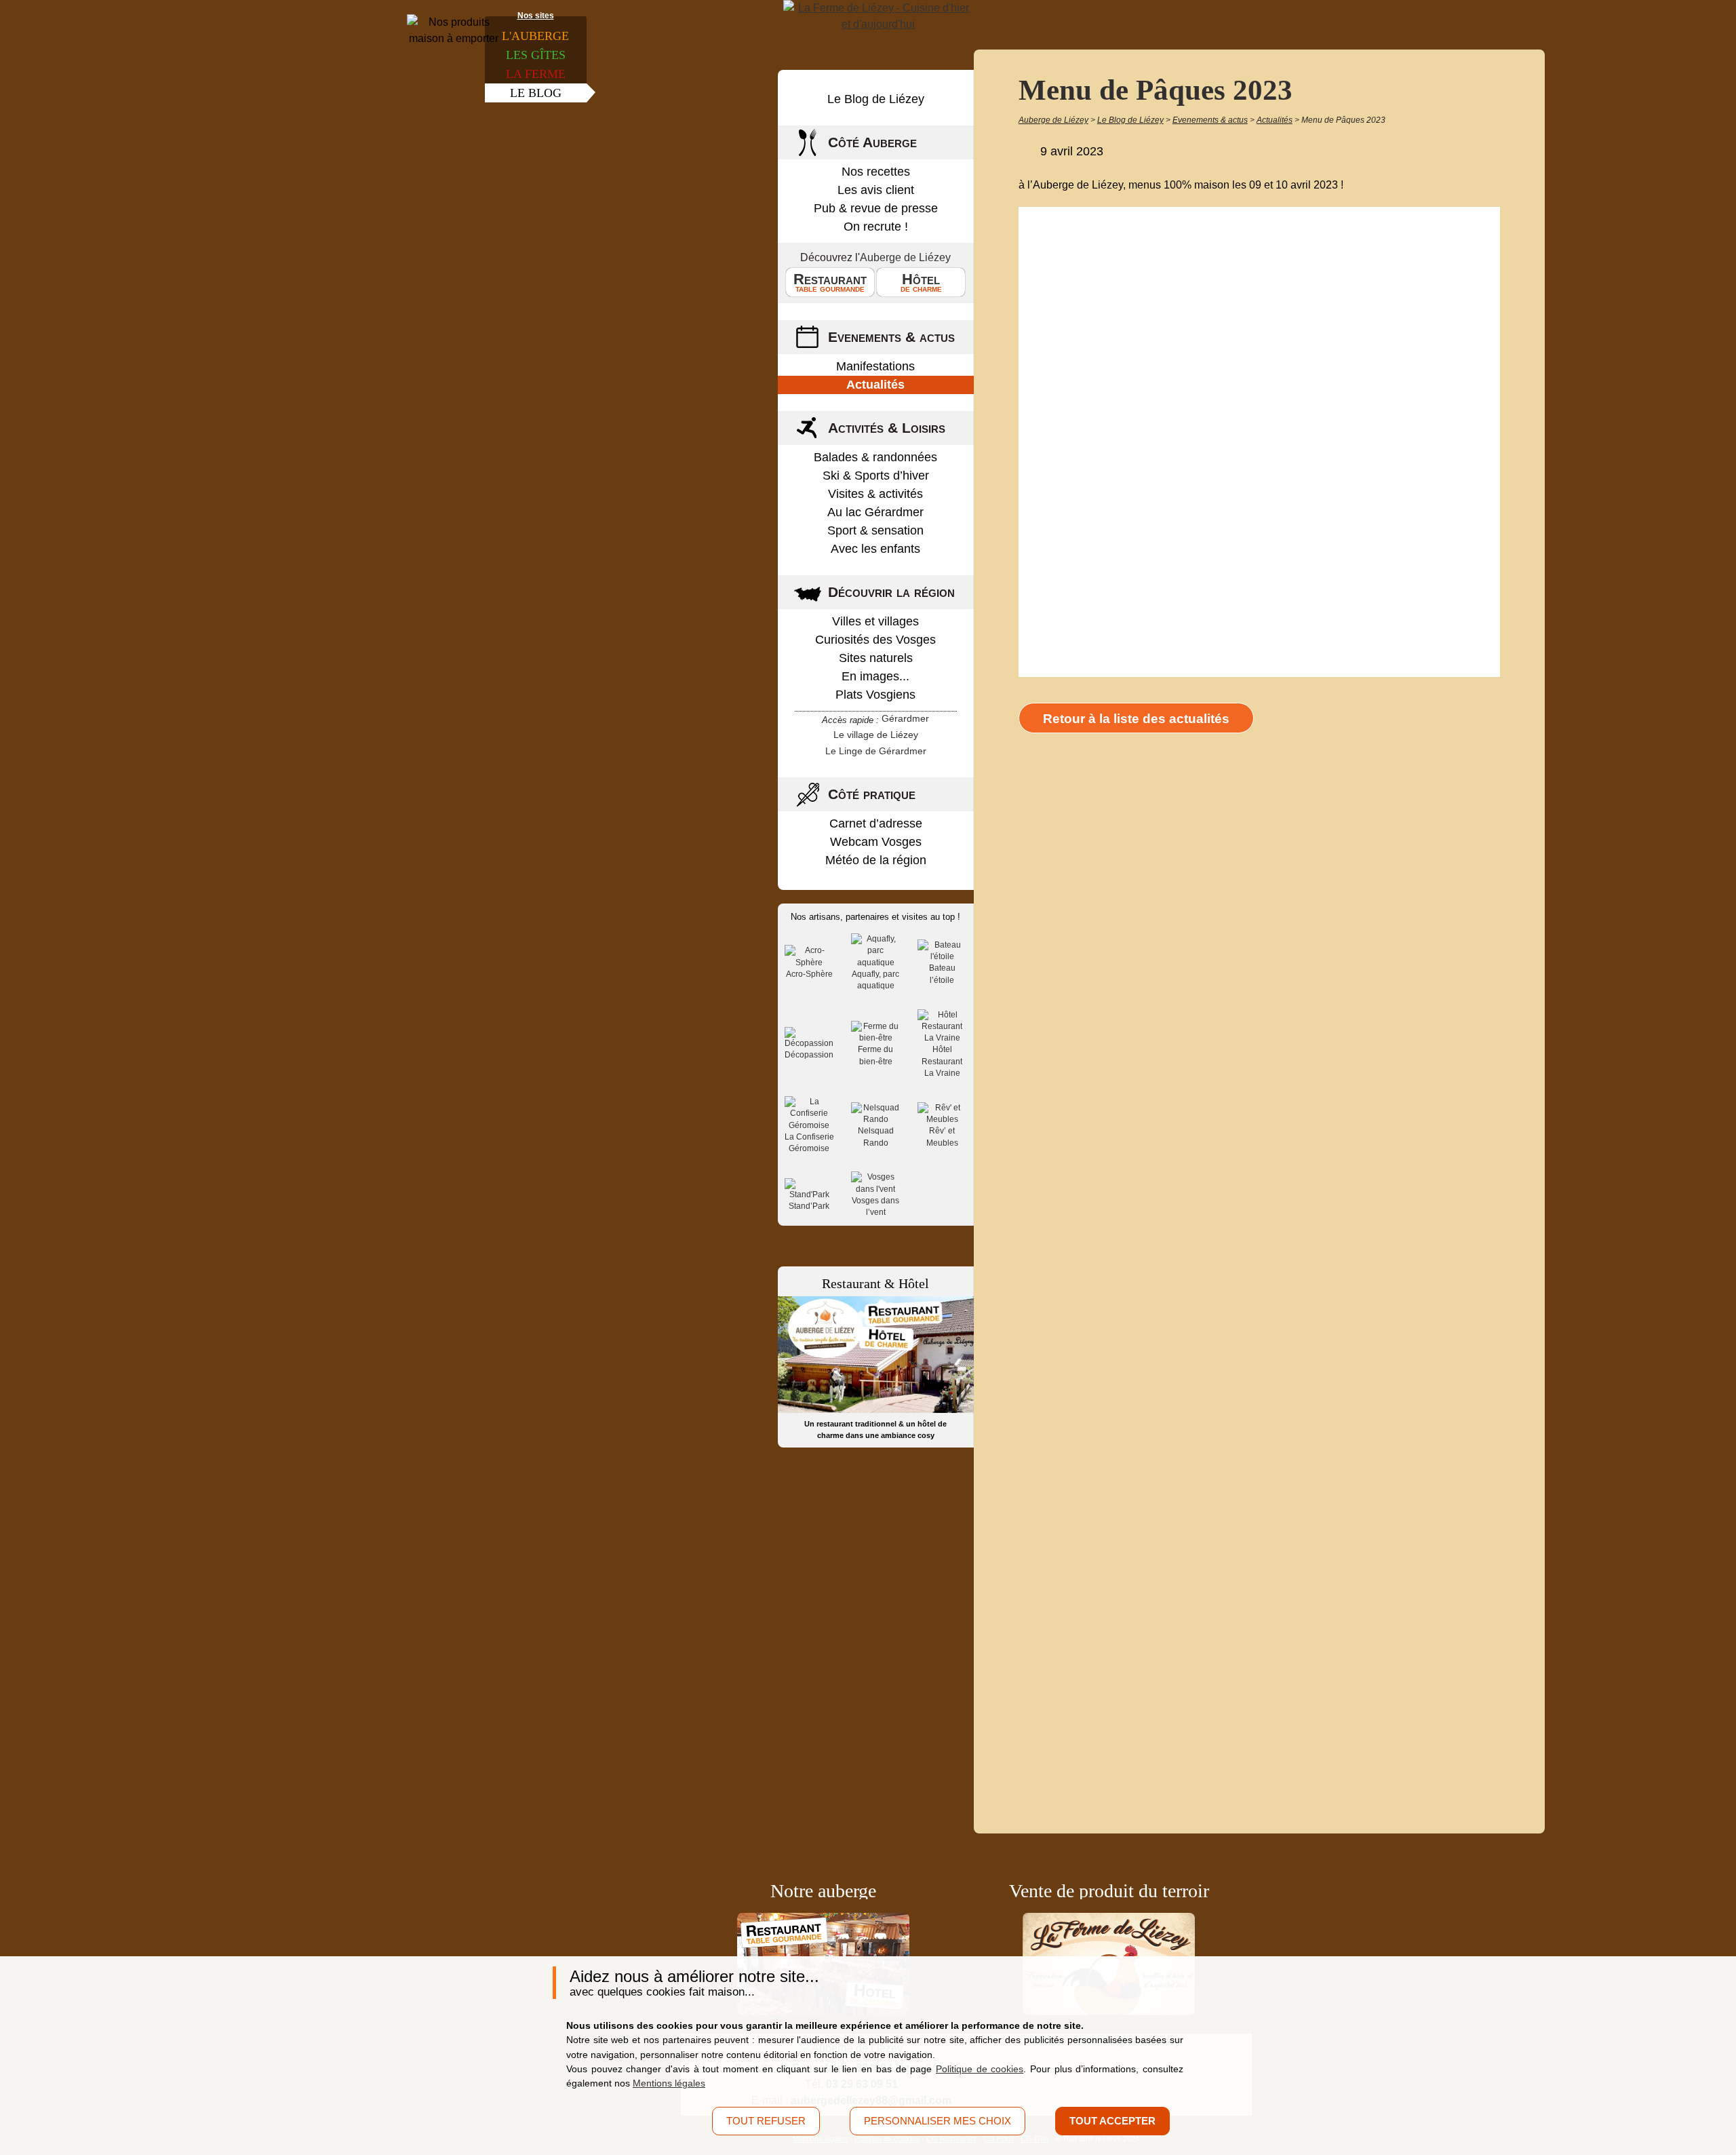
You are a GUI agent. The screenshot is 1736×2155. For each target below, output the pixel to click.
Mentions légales (669, 2083)
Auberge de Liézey (905, 257)
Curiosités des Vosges (875, 640)
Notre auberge (823, 1891)
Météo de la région (876, 860)
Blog (536, 93)
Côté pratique (872, 794)
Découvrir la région (891, 592)
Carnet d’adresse (876, 823)
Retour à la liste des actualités (1136, 719)
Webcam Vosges (876, 842)
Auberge (535, 36)
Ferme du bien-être (875, 1055)
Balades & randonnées (875, 457)
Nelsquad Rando (876, 1137)
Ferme (536, 74)
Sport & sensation (875, 530)
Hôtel (921, 282)
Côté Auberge (872, 142)
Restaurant (830, 282)
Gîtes (536, 55)
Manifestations (875, 366)
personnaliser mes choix (938, 2121)
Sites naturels (876, 658)
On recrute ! (876, 227)
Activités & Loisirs (887, 428)
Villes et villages (875, 621)
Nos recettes (876, 172)
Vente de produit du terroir (1109, 1891)
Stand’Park (809, 1206)
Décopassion (809, 1055)
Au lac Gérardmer (875, 512)
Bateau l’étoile (942, 974)
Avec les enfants (875, 549)
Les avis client (876, 190)
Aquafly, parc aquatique (875, 980)
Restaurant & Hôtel (875, 1283)
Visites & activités (875, 494)
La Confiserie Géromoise (809, 1143)
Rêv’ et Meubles (942, 1137)
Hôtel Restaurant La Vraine (942, 1061)
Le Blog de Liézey (876, 99)
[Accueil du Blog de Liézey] (878, 16)
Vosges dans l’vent (875, 1206)
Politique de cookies (980, 2069)
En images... (875, 676)
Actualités (875, 385)
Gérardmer (905, 718)
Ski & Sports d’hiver (876, 475)
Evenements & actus (891, 337)
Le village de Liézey (876, 735)
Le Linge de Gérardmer (876, 751)
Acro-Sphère (809, 974)
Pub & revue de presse (876, 208)
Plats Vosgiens (875, 695)
